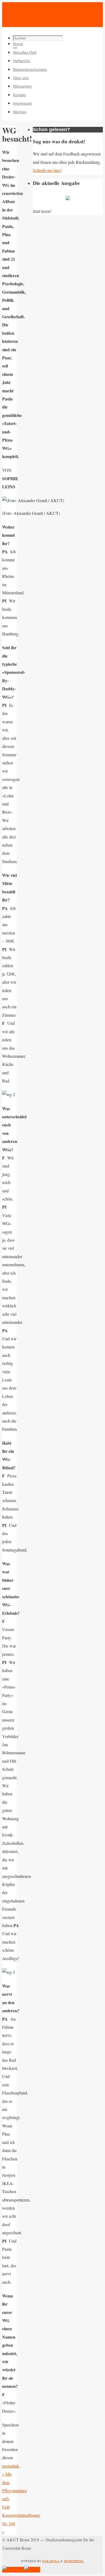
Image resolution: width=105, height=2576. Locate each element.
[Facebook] (13, 2570)
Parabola (51, 2561)
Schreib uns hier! (47, 170)
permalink (11, 2466)
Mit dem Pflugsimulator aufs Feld (15, 2490)
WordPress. (74, 2561)
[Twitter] (32, 2570)
